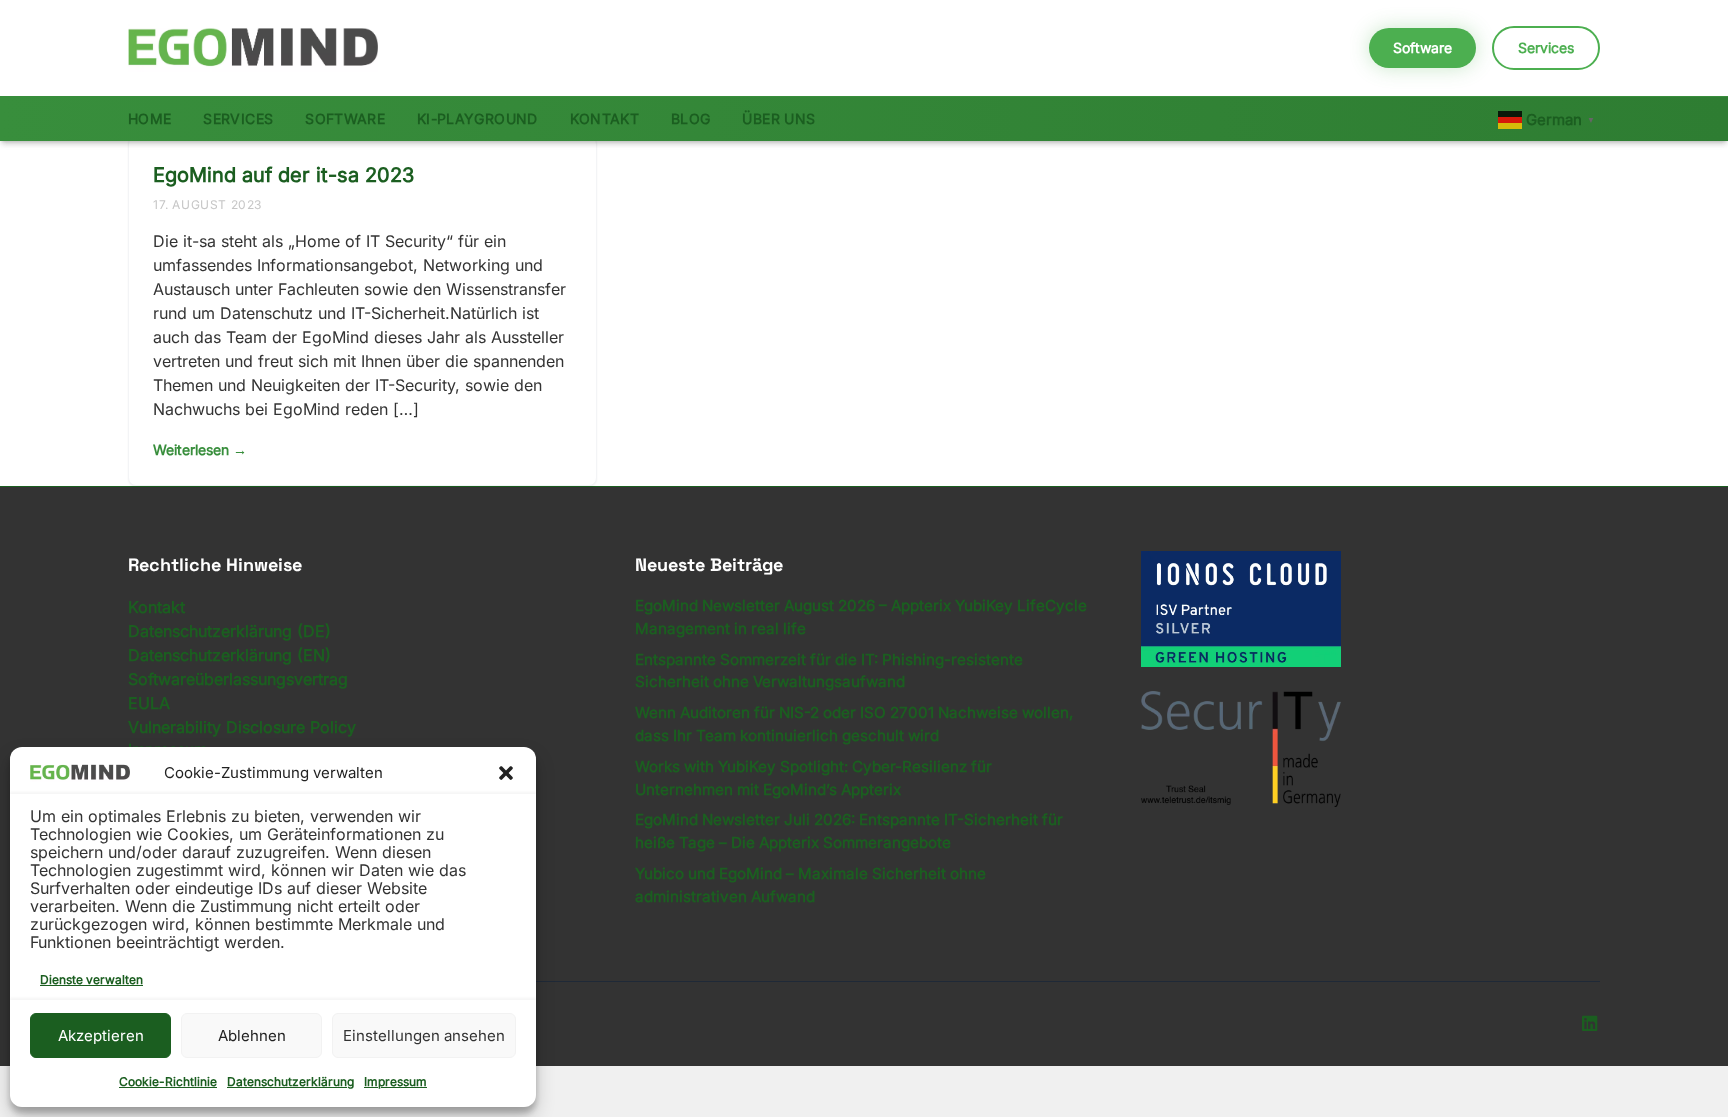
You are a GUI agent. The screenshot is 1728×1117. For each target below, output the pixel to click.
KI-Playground (477, 118)
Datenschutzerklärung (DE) (229, 631)
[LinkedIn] (1589, 1024)
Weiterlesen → (200, 449)
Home (149, 118)
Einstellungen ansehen (424, 1035)
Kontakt (604, 118)
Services (1546, 47)
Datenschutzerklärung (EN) (229, 655)
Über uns (778, 118)
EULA (149, 703)
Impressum (395, 1081)
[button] (506, 773)
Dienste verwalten (91, 979)
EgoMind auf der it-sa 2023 (283, 175)
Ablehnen (252, 1035)
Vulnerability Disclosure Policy (242, 727)
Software (1422, 47)
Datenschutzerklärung (290, 1081)
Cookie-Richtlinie (168, 1081)
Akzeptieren (101, 1035)
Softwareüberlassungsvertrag (238, 679)
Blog (690, 118)
